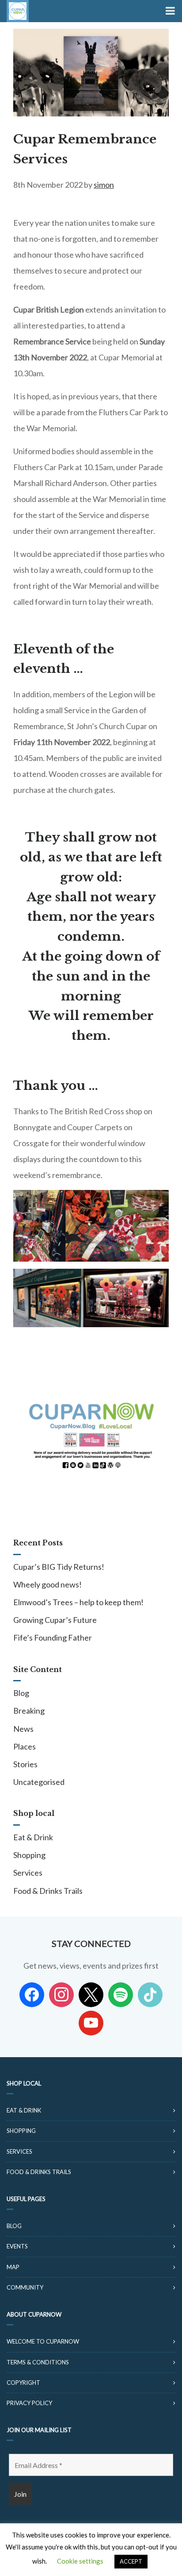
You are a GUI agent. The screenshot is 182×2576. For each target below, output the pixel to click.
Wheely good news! (47, 1584)
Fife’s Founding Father (53, 1638)
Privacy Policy (29, 2403)
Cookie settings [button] (80, 2561)
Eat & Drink (33, 1837)
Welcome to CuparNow (43, 2341)
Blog (21, 1693)
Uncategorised (39, 1782)
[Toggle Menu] (169, 11)
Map (13, 2267)
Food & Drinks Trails (48, 1891)
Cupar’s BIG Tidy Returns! (59, 1567)
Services (28, 1873)
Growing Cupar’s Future (55, 1620)
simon (104, 185)
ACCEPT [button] (131, 2561)
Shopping (29, 1855)
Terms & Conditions (38, 2362)
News (23, 1729)
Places (25, 1746)
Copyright (23, 2383)
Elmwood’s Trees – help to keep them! (78, 1602)
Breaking (29, 1711)
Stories (25, 1764)
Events (17, 2246)
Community (25, 2287)
